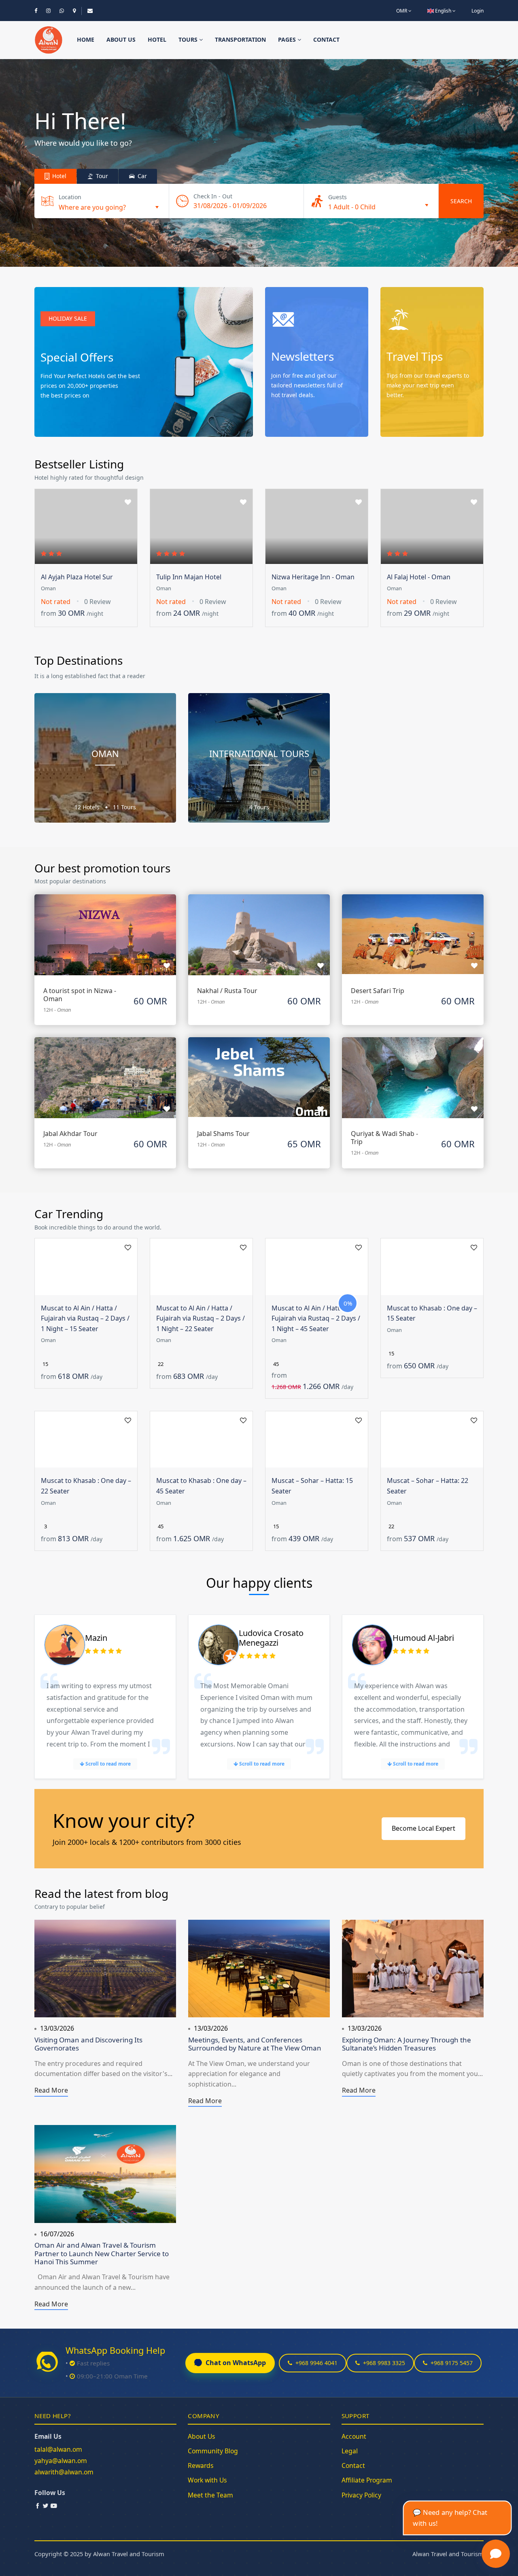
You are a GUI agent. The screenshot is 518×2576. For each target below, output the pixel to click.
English (443, 11)
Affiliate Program (367, 2480)
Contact (326, 39)
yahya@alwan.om (61, 2461)
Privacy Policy (361, 2495)
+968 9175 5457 (452, 2363)
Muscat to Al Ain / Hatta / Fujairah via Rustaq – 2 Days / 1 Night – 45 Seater (316, 1318)
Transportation (240, 39)
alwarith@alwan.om (64, 2472)
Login (478, 11)
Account (354, 2436)
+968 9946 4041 (316, 2363)
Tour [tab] (101, 176)
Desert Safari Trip (378, 991)
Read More (51, 2090)
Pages (288, 39)
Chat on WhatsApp (236, 2363)
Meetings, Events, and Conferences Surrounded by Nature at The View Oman (255, 2044)
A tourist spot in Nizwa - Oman (80, 995)
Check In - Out (213, 196)
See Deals (61, 420)
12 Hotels (88, 807)
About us (121, 39)
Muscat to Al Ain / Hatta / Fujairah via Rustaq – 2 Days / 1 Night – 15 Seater (85, 1318)
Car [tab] (141, 176)
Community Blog (213, 2451)
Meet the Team (210, 2495)
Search (461, 201)
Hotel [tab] (58, 176)
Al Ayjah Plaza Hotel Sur (77, 577)
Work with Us (207, 2480)
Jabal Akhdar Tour (70, 1134)
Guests (338, 197)
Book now (105, 926)
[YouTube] (54, 2506)
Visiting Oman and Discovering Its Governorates (88, 2044)
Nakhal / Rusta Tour (227, 991)
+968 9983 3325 (384, 2363)
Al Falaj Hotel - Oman (419, 577)
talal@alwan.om (58, 2449)
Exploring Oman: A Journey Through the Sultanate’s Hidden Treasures (407, 2044)
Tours (189, 39)
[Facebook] (38, 2506)
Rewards (201, 2465)
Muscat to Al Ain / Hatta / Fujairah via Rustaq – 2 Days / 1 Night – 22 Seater (201, 1318)
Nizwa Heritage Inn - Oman (313, 577)
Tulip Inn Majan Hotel (189, 577)
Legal (350, 2451)
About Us (202, 2436)
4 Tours (259, 807)
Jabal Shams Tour (223, 1134)
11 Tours (124, 807)
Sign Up (289, 420)
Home (86, 39)
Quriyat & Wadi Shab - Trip (384, 1138)
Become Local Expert (424, 1828)
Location (70, 197)
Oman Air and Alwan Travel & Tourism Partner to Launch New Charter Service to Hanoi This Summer (102, 2253)
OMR (402, 11)
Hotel (157, 39)
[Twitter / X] (46, 2506)
